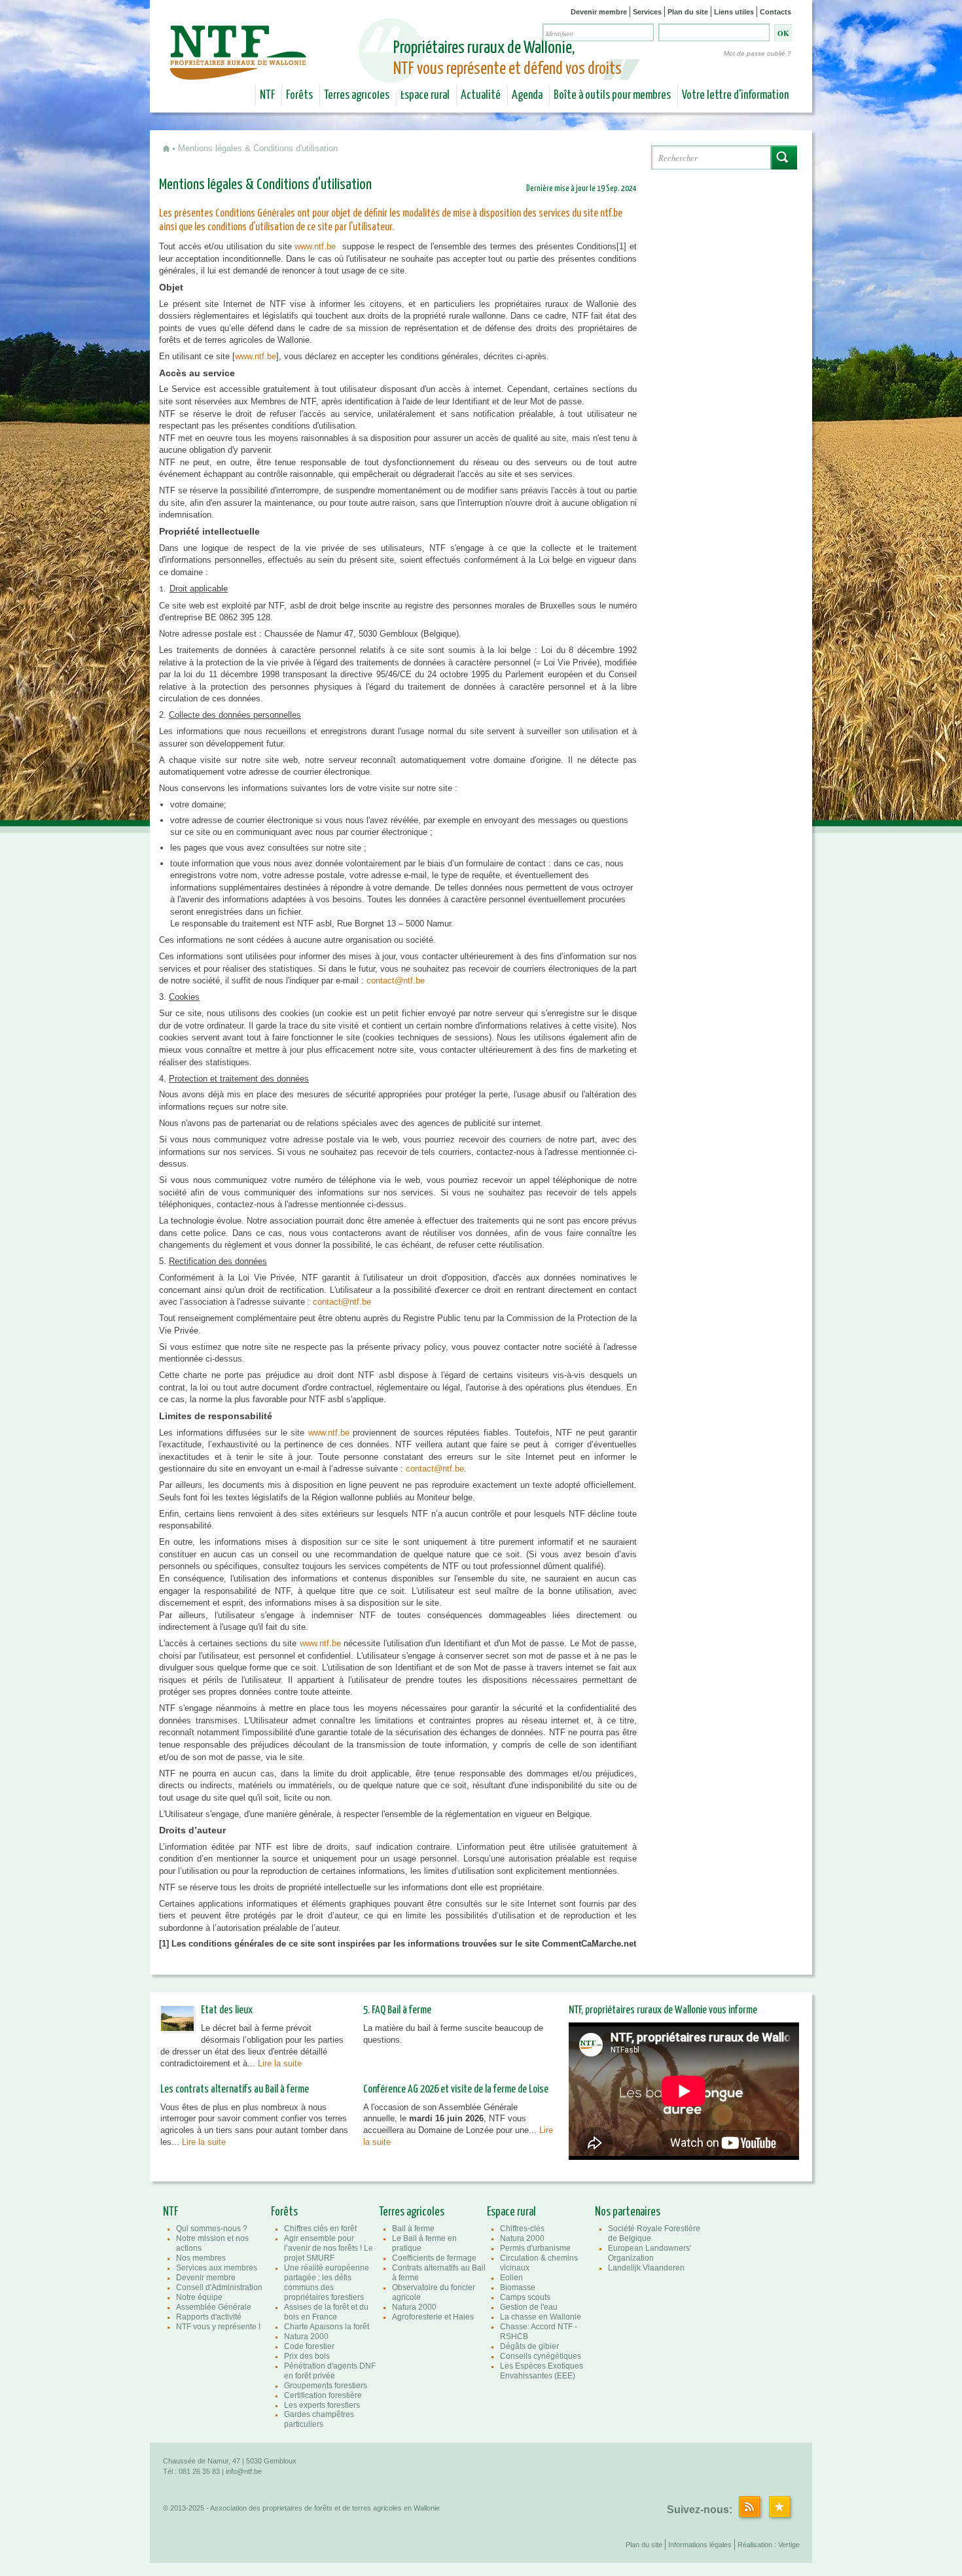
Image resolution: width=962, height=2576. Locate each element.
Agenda (527, 96)
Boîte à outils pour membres (612, 96)
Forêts (299, 96)
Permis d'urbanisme (535, 2248)
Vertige (789, 2545)
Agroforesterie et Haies (433, 2317)
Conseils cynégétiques (541, 2356)
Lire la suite (280, 2063)
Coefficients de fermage (434, 2258)
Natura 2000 (306, 2337)
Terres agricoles (357, 96)
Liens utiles (734, 12)
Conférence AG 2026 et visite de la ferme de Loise (456, 2090)
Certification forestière (323, 2395)
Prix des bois (307, 2356)
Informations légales (700, 2545)
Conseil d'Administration (219, 2287)
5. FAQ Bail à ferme (397, 2010)
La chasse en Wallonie (541, 2317)
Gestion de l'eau (529, 2307)
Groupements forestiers (326, 2386)
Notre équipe (199, 2297)
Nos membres (201, 2258)
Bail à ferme (413, 2229)
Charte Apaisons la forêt (327, 2327)
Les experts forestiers (322, 2405)
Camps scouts (525, 2297)
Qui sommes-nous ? (212, 2229)
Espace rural (425, 96)
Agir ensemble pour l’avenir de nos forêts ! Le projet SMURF (329, 2248)
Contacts (775, 12)
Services (647, 12)
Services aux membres (217, 2268)
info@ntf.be (244, 2471)
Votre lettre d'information (735, 96)
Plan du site (688, 12)
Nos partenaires (628, 2212)
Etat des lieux (227, 2010)
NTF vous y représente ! (218, 2327)
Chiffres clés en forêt (320, 2229)
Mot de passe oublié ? (757, 53)
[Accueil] (240, 71)
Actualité (481, 96)
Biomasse (518, 2287)
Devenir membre (599, 12)
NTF (267, 96)
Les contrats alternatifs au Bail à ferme (235, 2090)
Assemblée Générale (214, 2307)
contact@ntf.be (435, 1469)
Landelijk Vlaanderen (646, 2268)
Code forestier (309, 2346)
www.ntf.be (315, 246)
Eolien (511, 2278)
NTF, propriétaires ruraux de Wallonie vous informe (663, 2010)
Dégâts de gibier (529, 2346)
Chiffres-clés (522, 2229)
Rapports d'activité (209, 2317)
